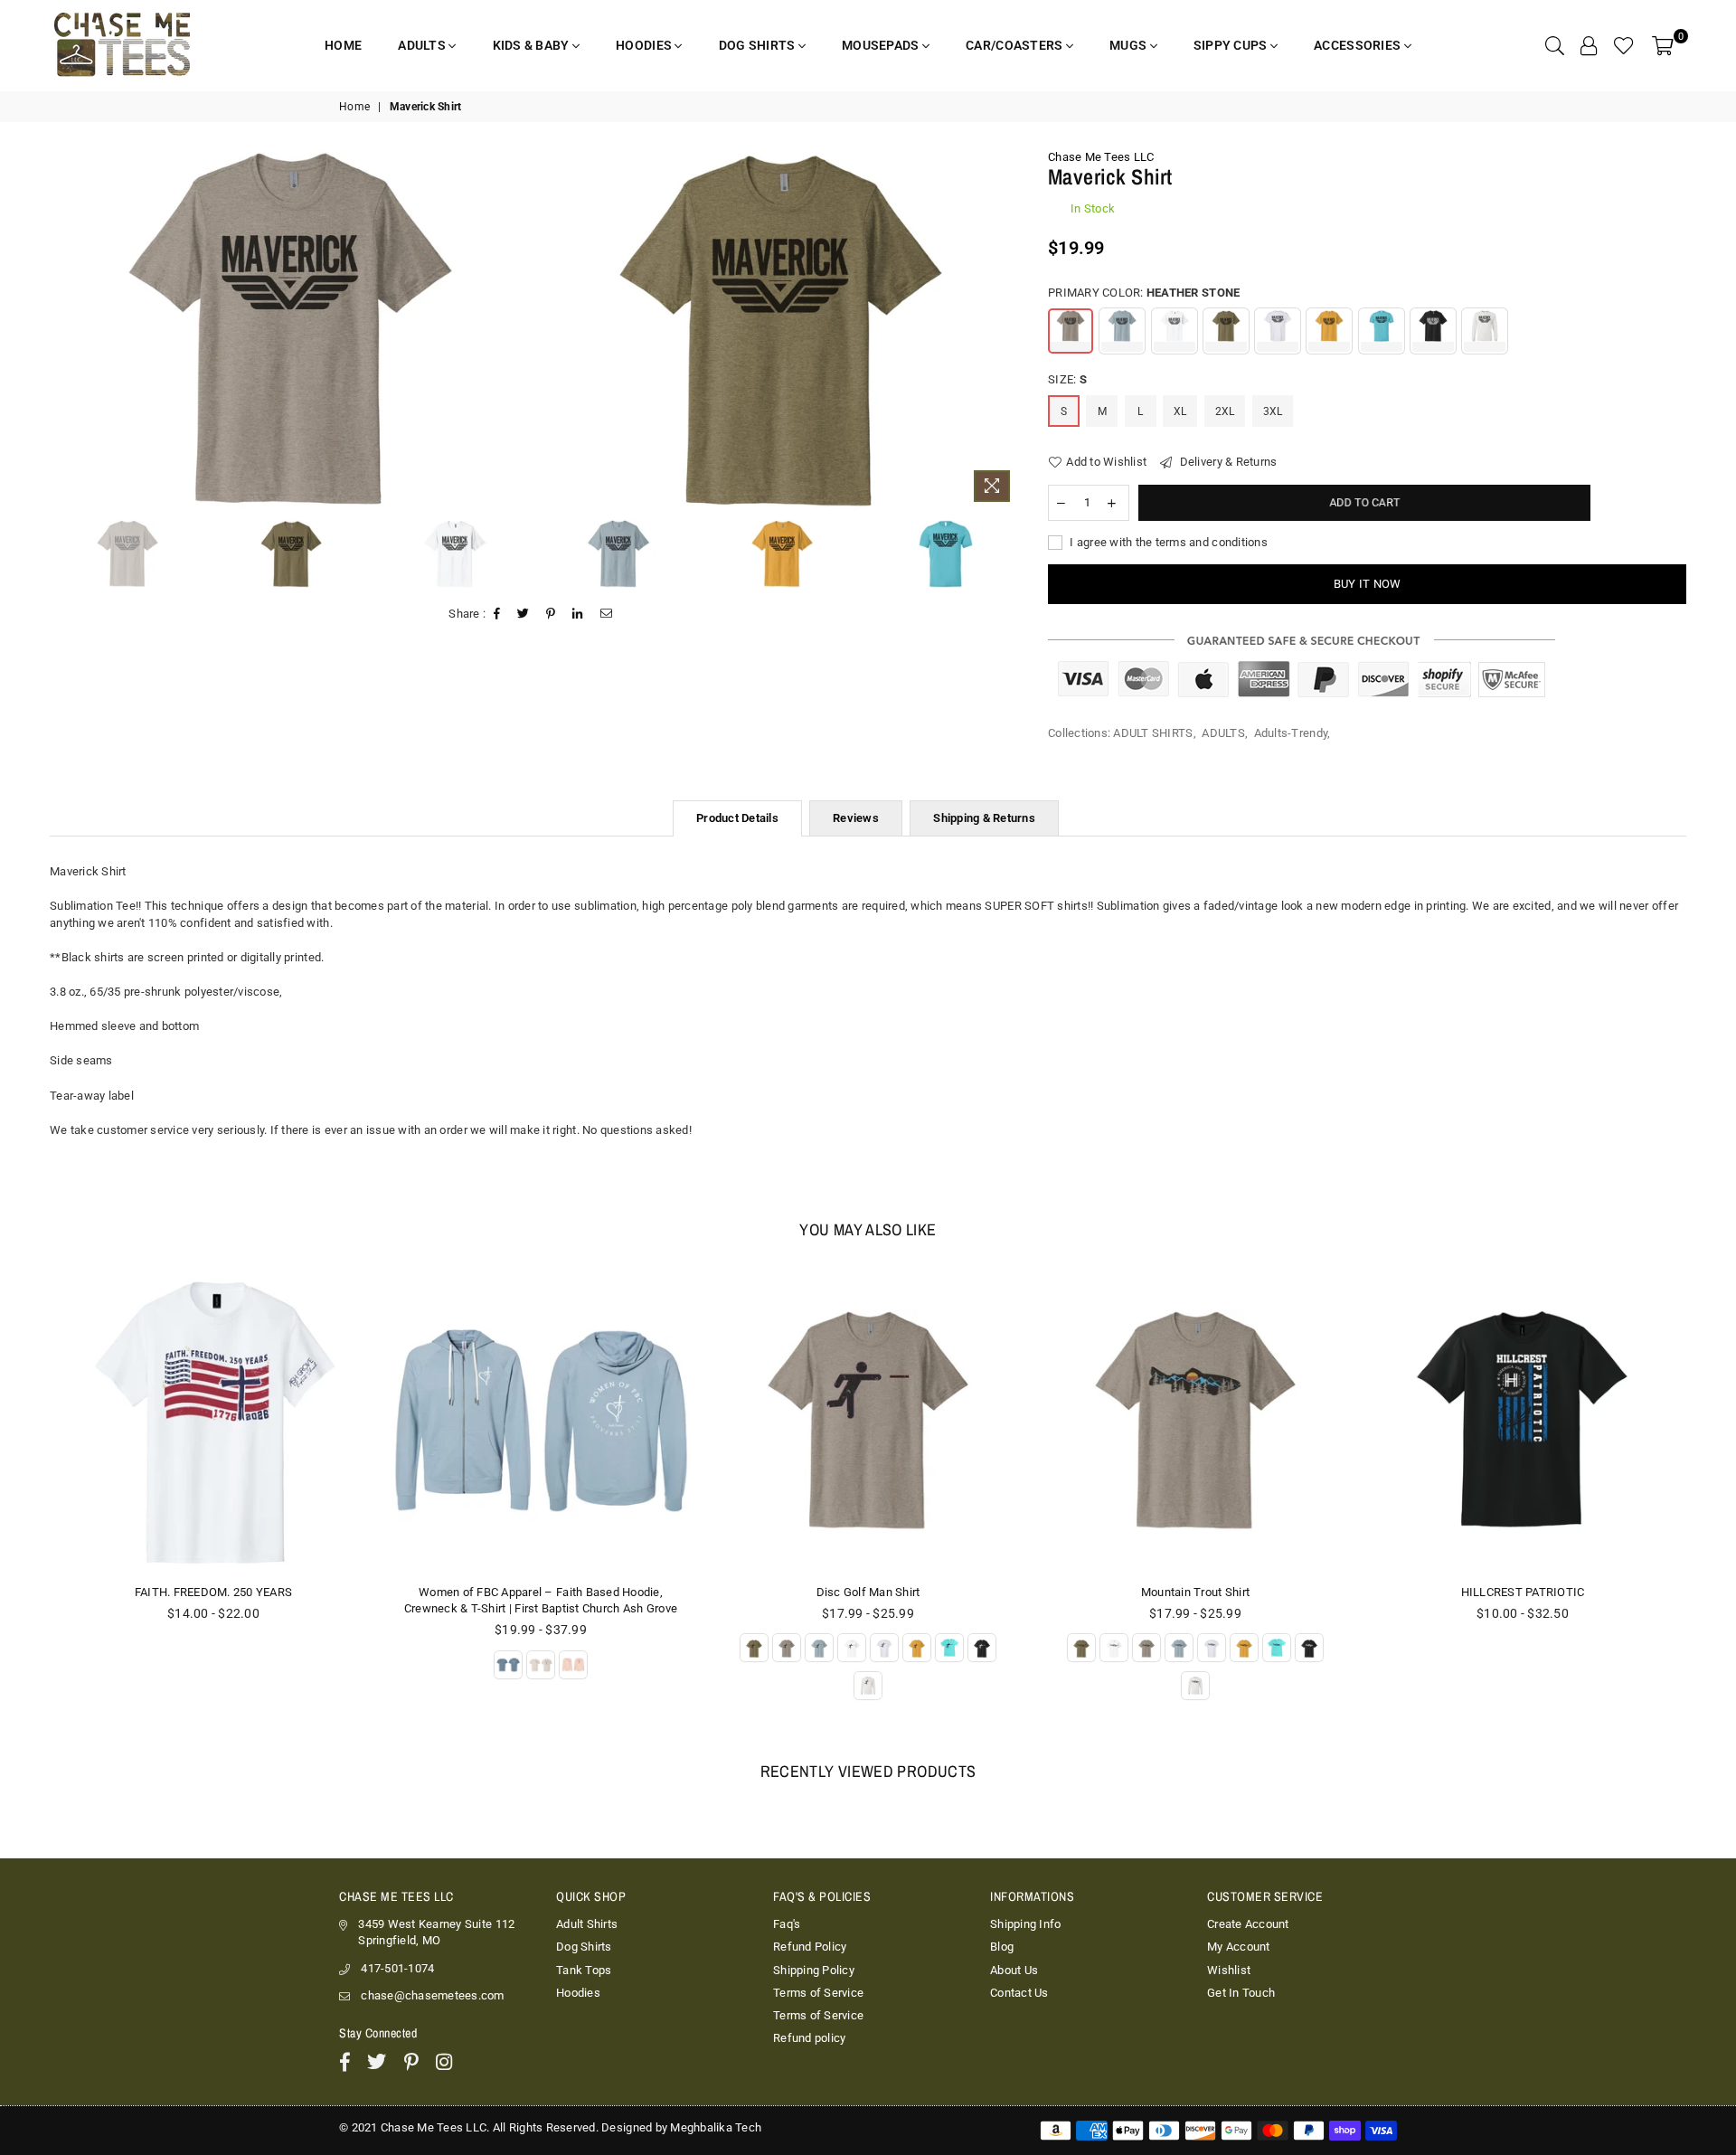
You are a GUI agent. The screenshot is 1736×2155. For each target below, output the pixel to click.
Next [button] (1005, 330)
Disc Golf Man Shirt (868, 1592)
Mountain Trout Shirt (1195, 1592)
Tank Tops (584, 1970)
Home (354, 107)
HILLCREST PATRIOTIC (1523, 1592)
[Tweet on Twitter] (524, 614)
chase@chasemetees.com (432, 1995)
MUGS (1129, 45)
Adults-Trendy (1291, 733)
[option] (290, 330)
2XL (1225, 411)
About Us (1014, 1970)
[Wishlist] (1624, 45)
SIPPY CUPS (1232, 45)
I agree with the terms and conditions (1167, 542)
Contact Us (1019, 1993)
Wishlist (1229, 1970)
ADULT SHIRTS (1153, 733)
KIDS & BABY (533, 45)
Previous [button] (57, 330)
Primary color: (1144, 293)
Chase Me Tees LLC (1101, 157)
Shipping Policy (814, 1970)
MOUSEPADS (882, 45)
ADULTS (423, 45)
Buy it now (1368, 584)
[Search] (1555, 45)
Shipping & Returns (984, 818)
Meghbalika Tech (716, 2127)
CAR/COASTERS (1016, 45)
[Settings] (1589, 45)
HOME (343, 45)
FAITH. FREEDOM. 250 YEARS (214, 1592)
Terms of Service (818, 1993)
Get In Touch (1241, 1993)
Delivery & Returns (1227, 462)
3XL (1273, 411)
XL (1180, 411)
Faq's (787, 1924)
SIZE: (1067, 379)
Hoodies (578, 1993)
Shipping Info (1025, 1924)
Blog (1002, 1947)
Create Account (1248, 1924)
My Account (1239, 1947)
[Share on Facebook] (497, 614)
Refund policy (809, 2038)
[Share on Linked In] (578, 614)
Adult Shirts (587, 1924)
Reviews (856, 818)
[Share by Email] (607, 614)
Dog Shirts (584, 1947)
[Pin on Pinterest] (551, 614)
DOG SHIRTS (759, 45)
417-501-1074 (397, 1968)
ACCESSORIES (1359, 45)
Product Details (737, 818)
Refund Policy (810, 1947)
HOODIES (645, 45)
